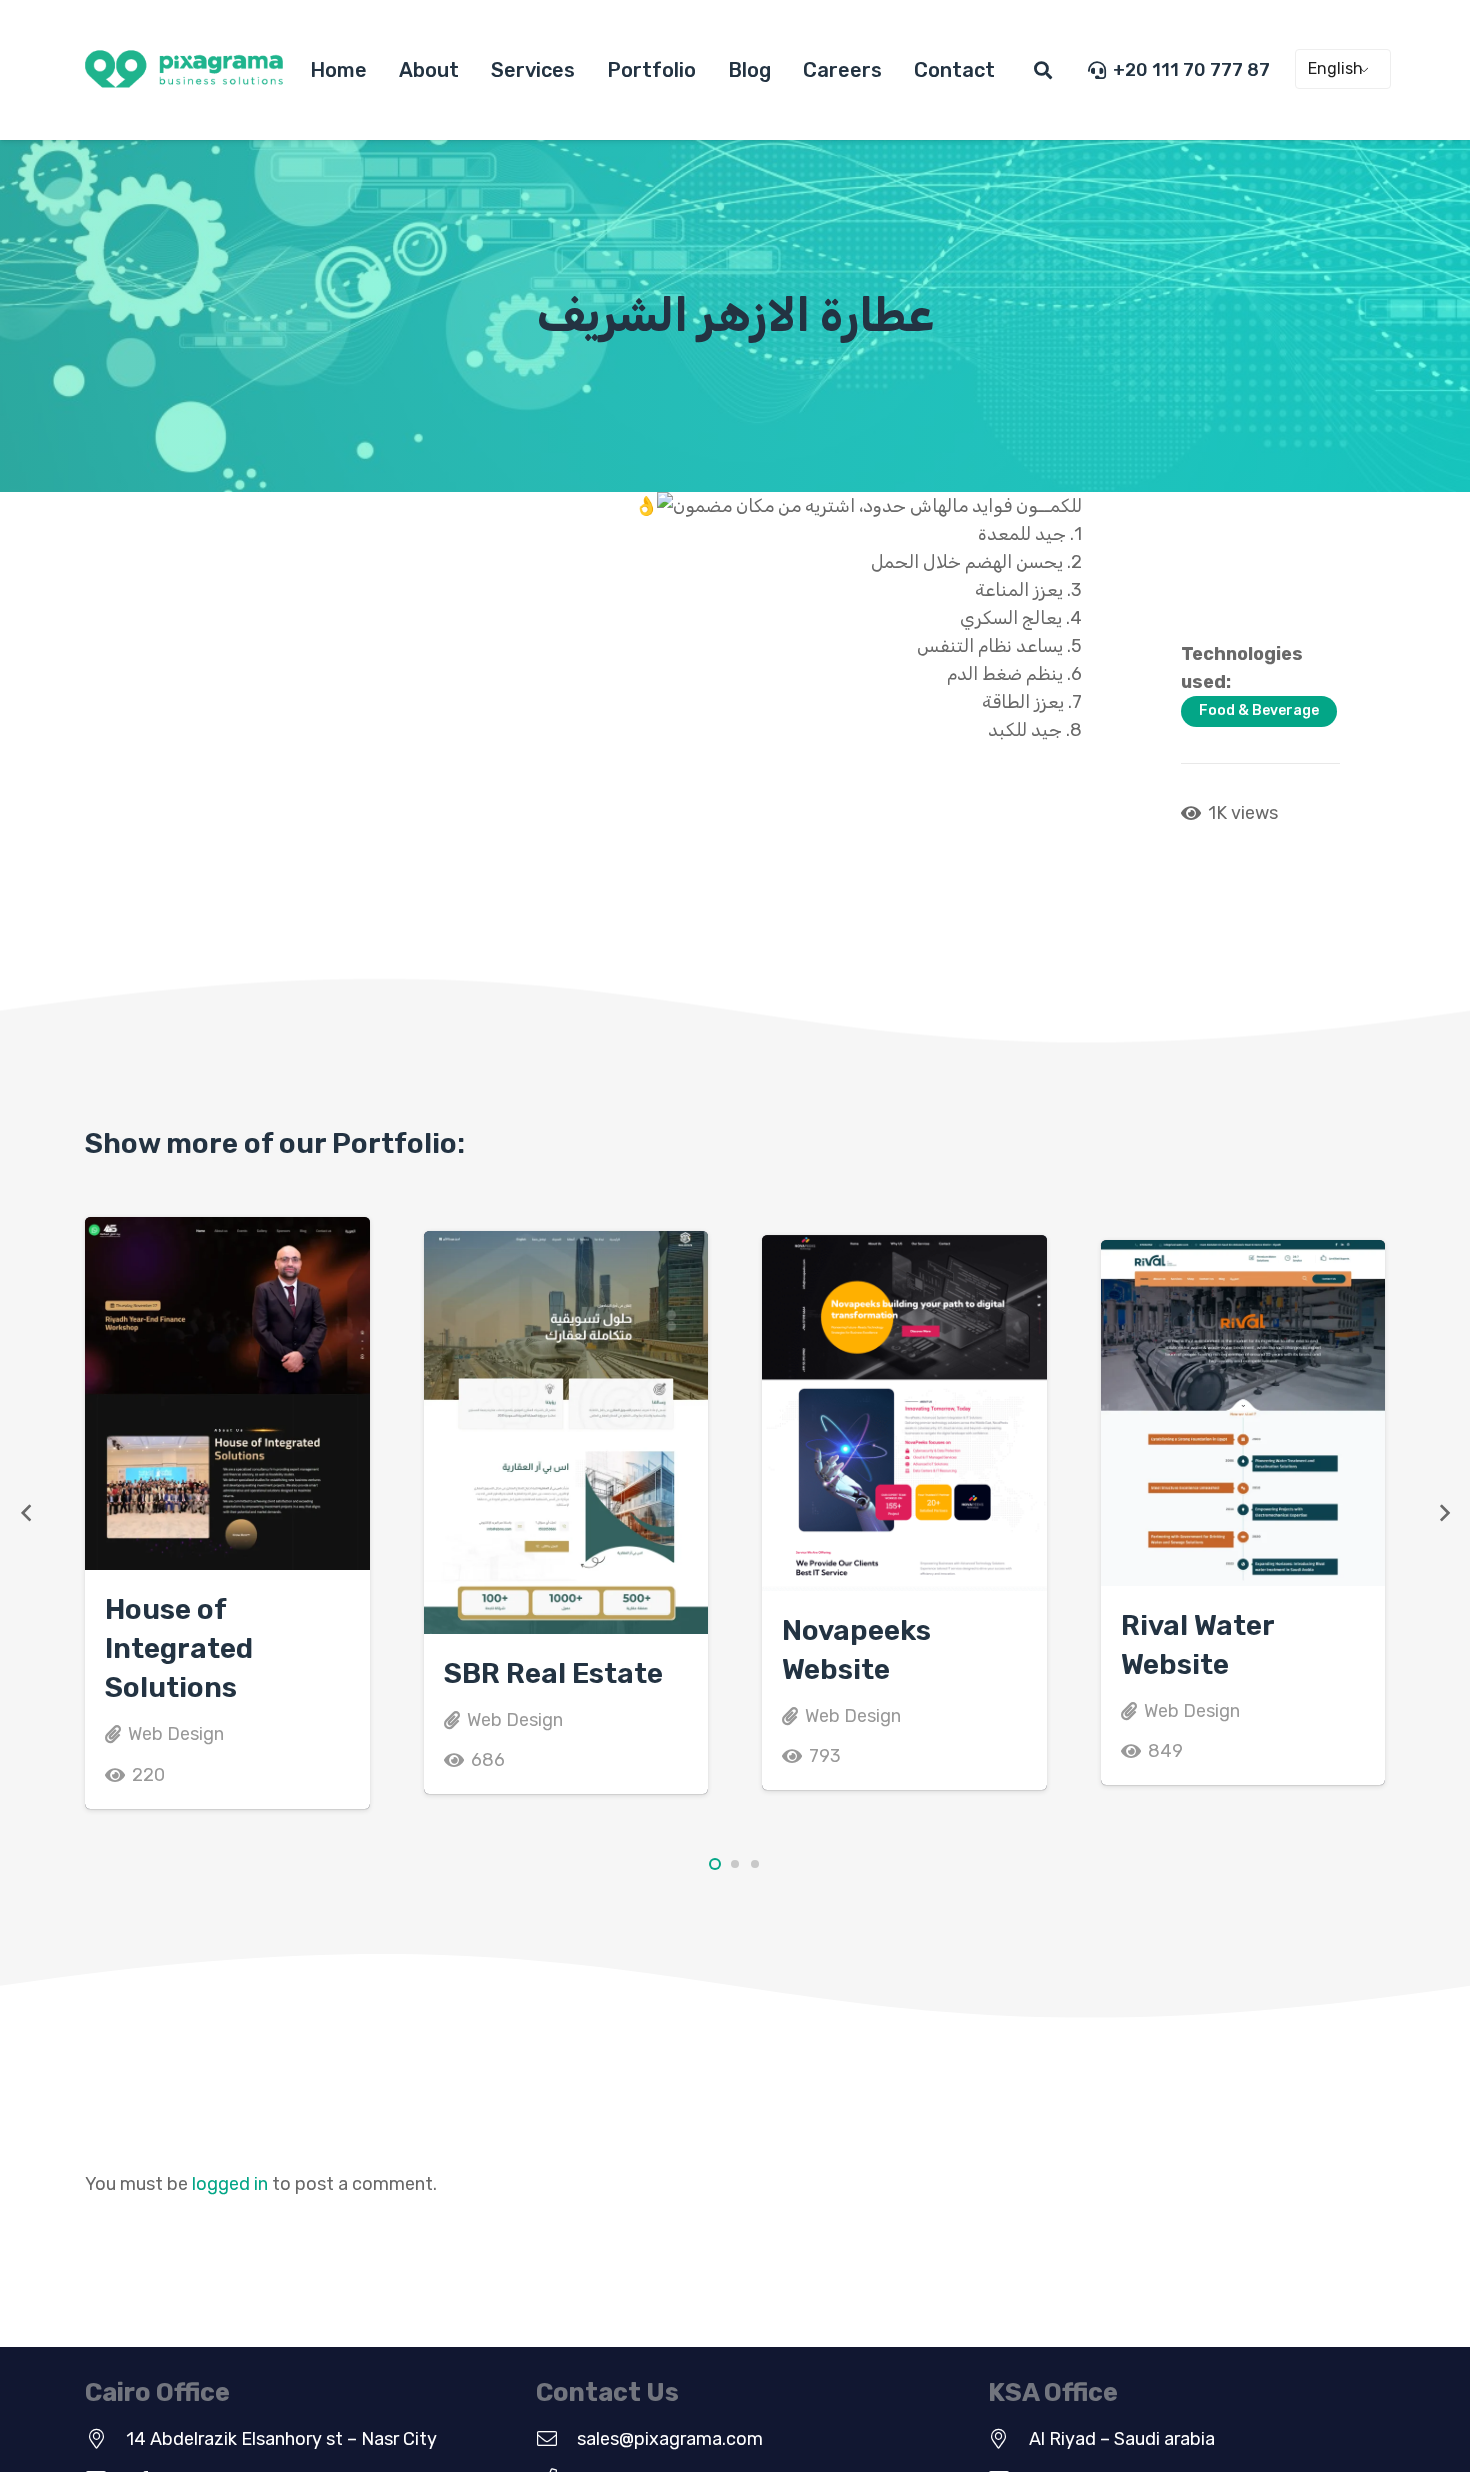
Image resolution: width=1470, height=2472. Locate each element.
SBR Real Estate (553, 1673)
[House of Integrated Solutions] (227, 1393)
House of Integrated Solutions (179, 1648)
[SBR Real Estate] (566, 1432)
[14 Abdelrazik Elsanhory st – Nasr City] (105, 2439)
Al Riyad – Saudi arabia (1122, 2439)
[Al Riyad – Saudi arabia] (1008, 2439)
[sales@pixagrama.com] (556, 2439)
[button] (1043, 70)
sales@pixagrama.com (670, 2439)
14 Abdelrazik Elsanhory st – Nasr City (281, 2439)
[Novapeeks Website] (904, 1413)
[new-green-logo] (184, 70)
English (1335, 68)
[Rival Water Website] (1243, 1413)
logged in (230, 2184)
